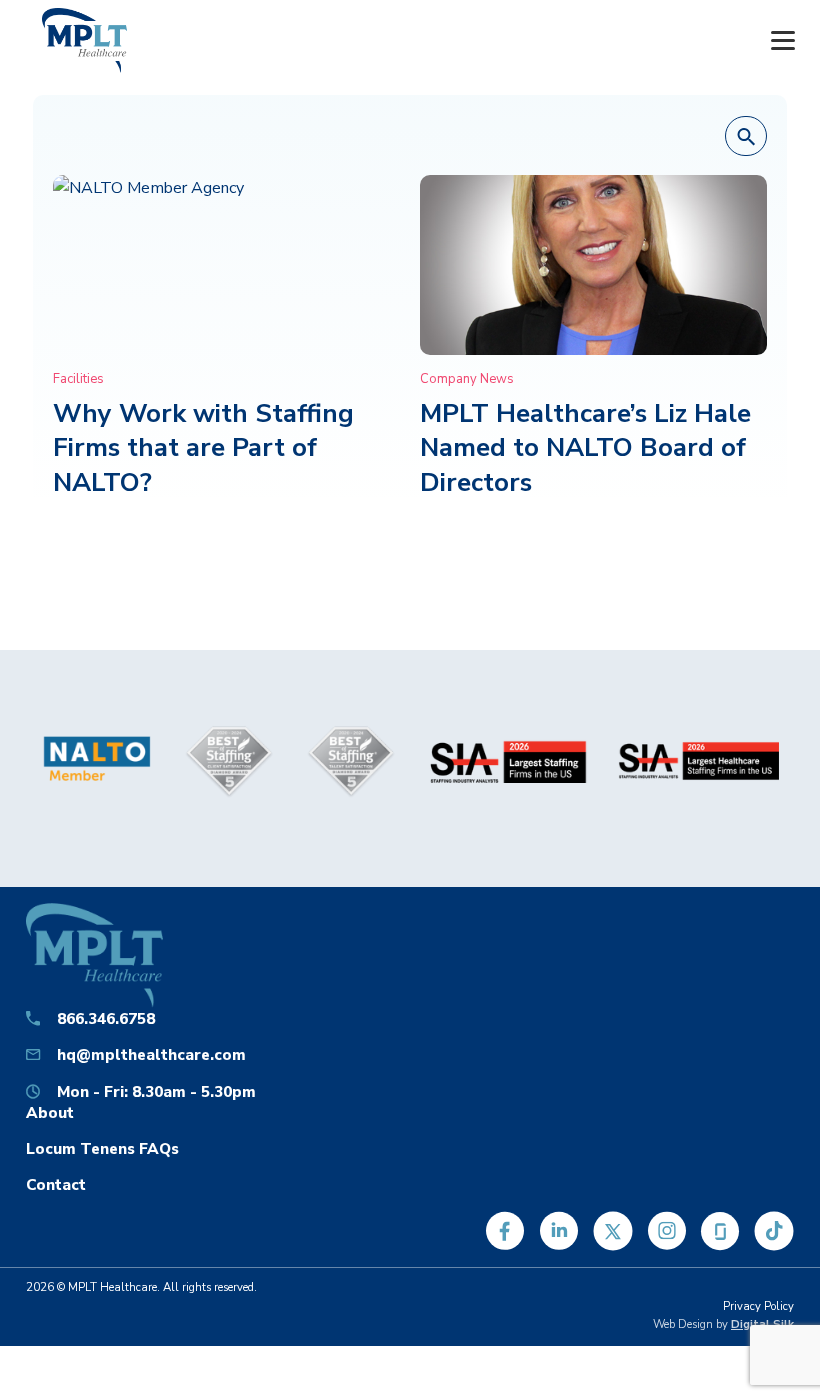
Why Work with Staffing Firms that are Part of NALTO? (203, 448)
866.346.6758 (106, 1018)
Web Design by (723, 1324)
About (50, 1112)
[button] (746, 137)
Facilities (78, 379)
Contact (56, 1184)
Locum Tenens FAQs (102, 1148)
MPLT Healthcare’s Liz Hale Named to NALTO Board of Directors (585, 448)
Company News (467, 379)
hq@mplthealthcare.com (151, 1054)
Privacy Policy (758, 1306)
